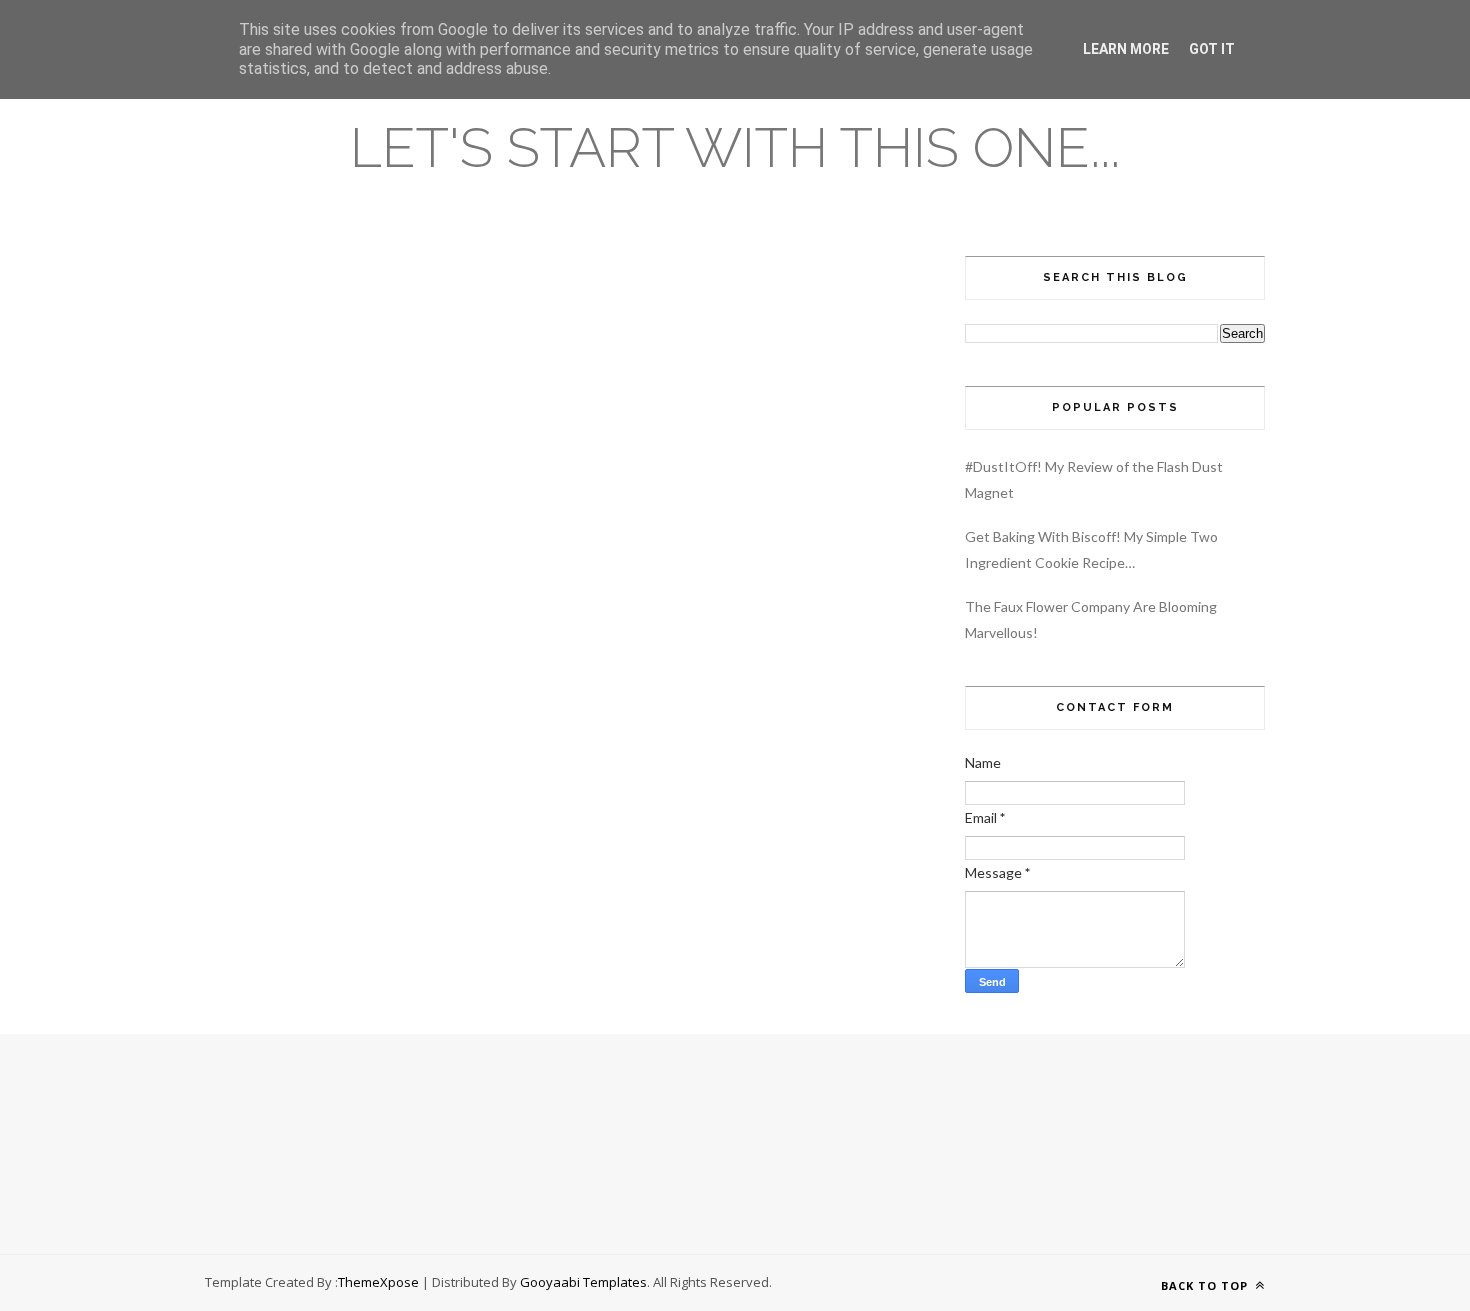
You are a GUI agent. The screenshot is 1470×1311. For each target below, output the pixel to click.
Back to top (1206, 1285)
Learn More (1126, 49)
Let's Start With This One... (735, 147)
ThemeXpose (378, 1282)
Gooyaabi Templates (583, 1282)
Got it (1212, 49)
